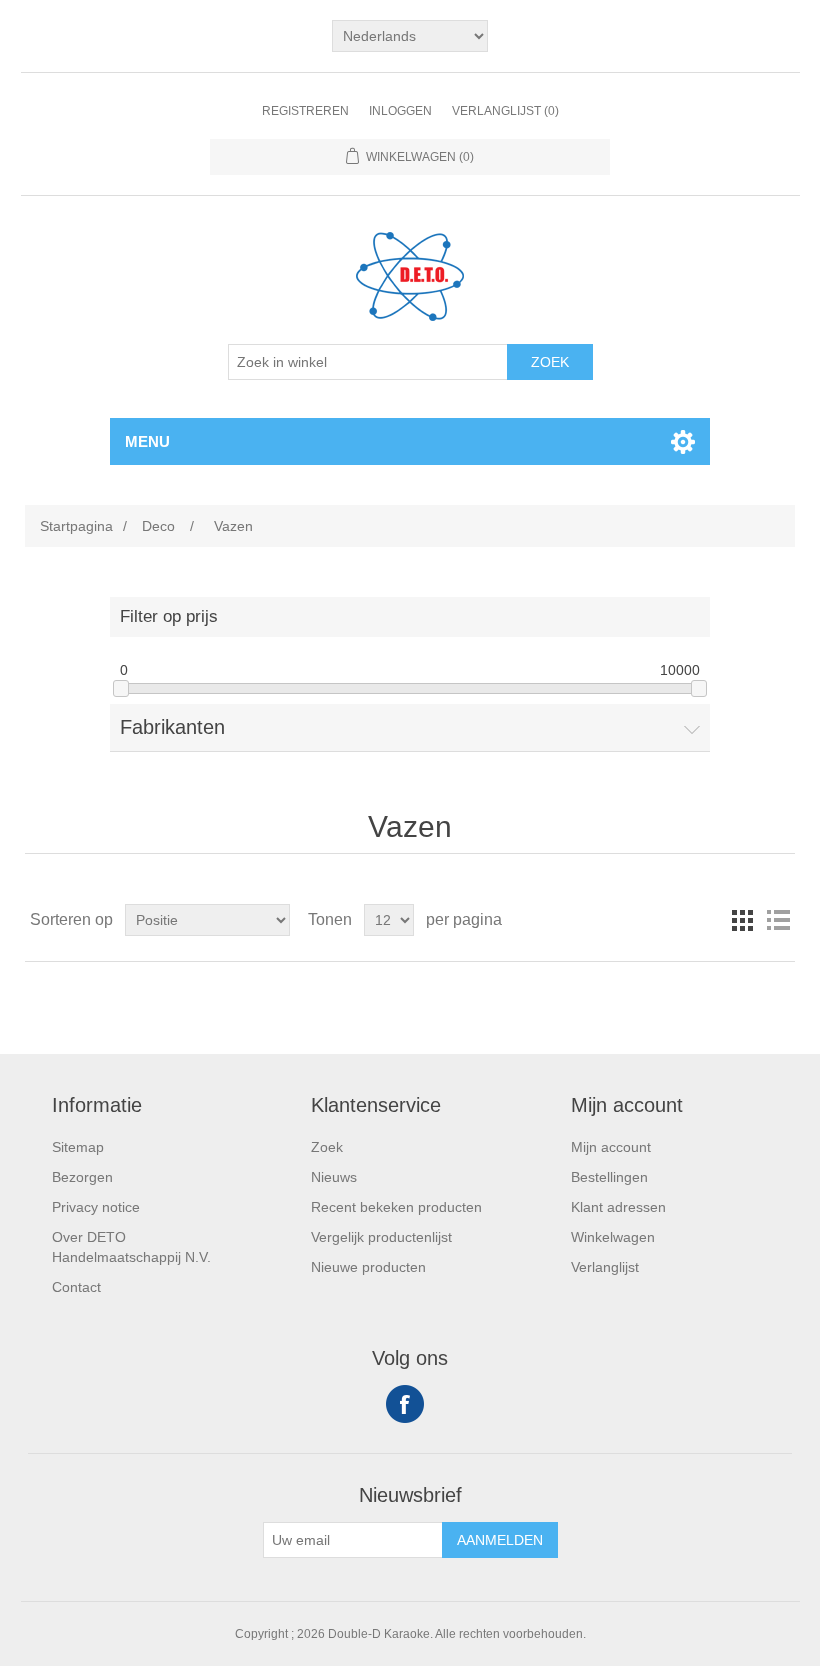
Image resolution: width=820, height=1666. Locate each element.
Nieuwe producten (368, 1267)
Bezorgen (82, 1177)
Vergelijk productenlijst (381, 1237)
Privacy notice (96, 1207)
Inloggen (400, 111)
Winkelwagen (613, 1237)
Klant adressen (618, 1207)
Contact (76, 1287)
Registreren (305, 111)
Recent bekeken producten (396, 1207)
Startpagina (76, 526)
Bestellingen (609, 1177)
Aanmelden (500, 1540)
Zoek (550, 362)
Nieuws (334, 1177)
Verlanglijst (605, 1267)
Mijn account (611, 1147)
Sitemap (78, 1147)
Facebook (405, 1404)
